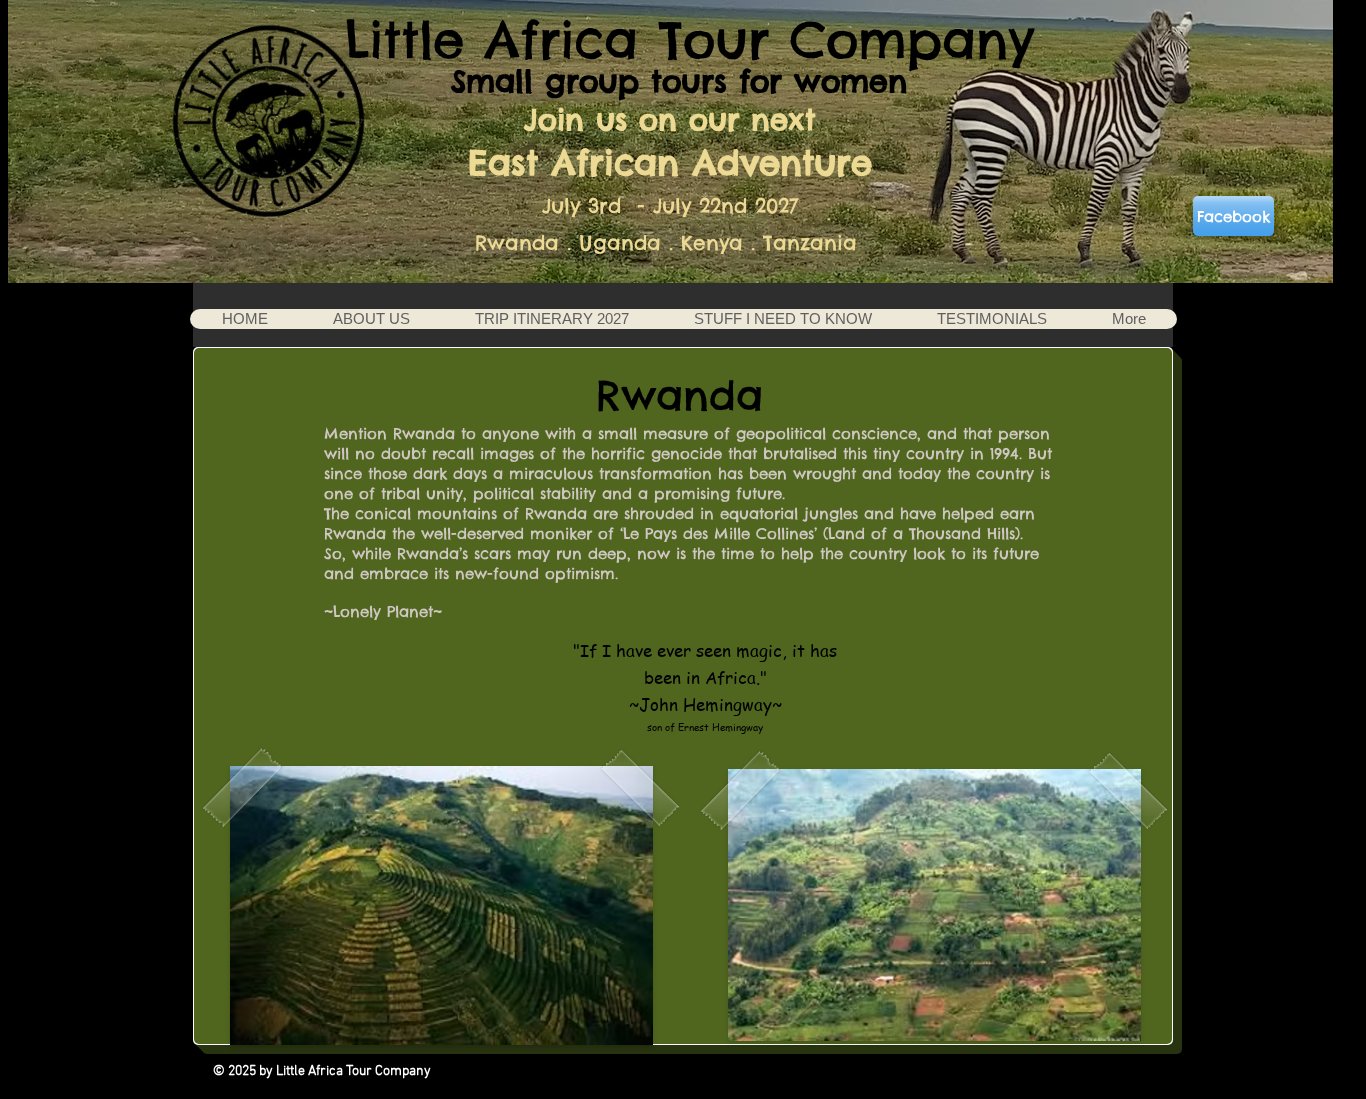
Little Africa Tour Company (689, 39)
